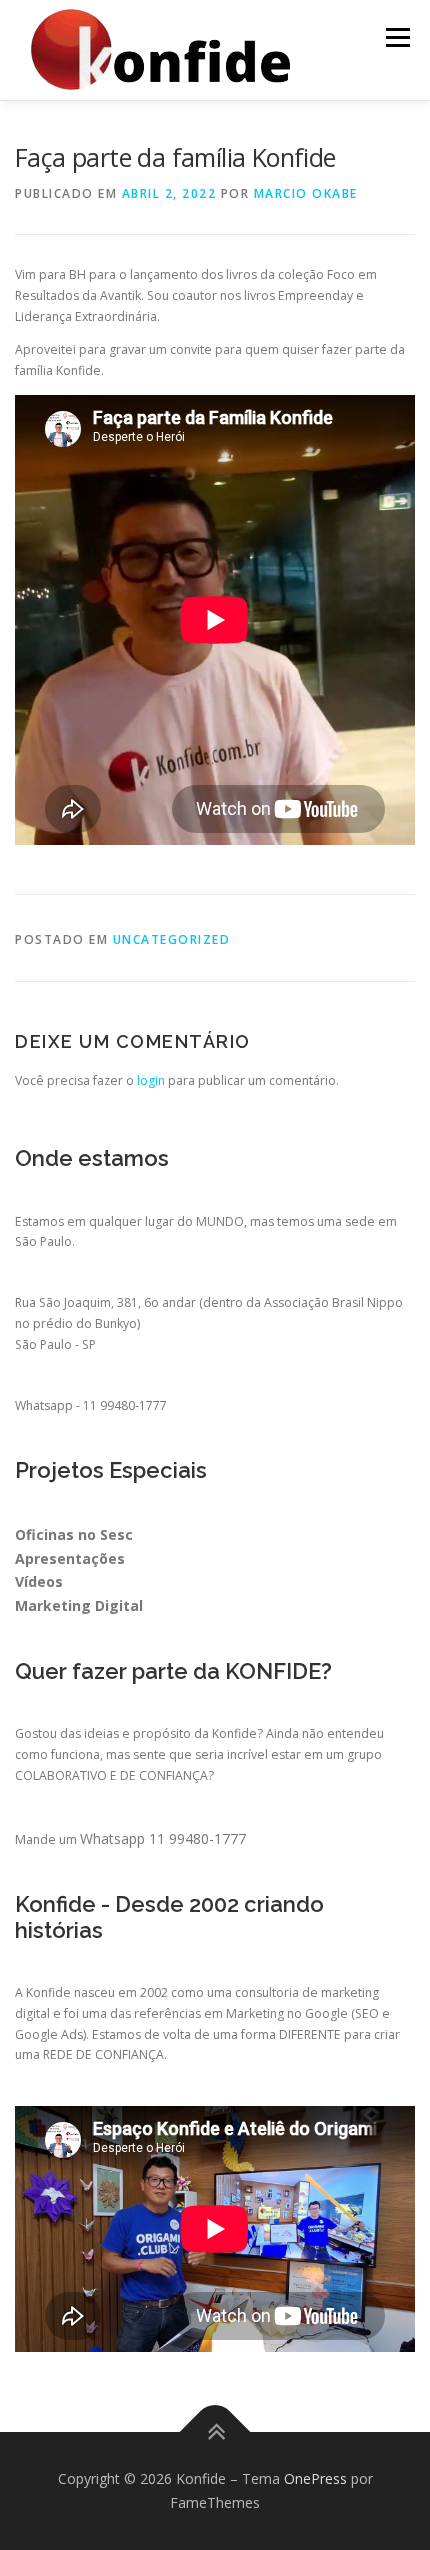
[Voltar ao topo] (215, 2432)
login (151, 1080)
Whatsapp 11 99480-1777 (163, 1838)
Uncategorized (172, 939)
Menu (396, 37)
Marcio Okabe (306, 193)
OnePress (315, 2478)
